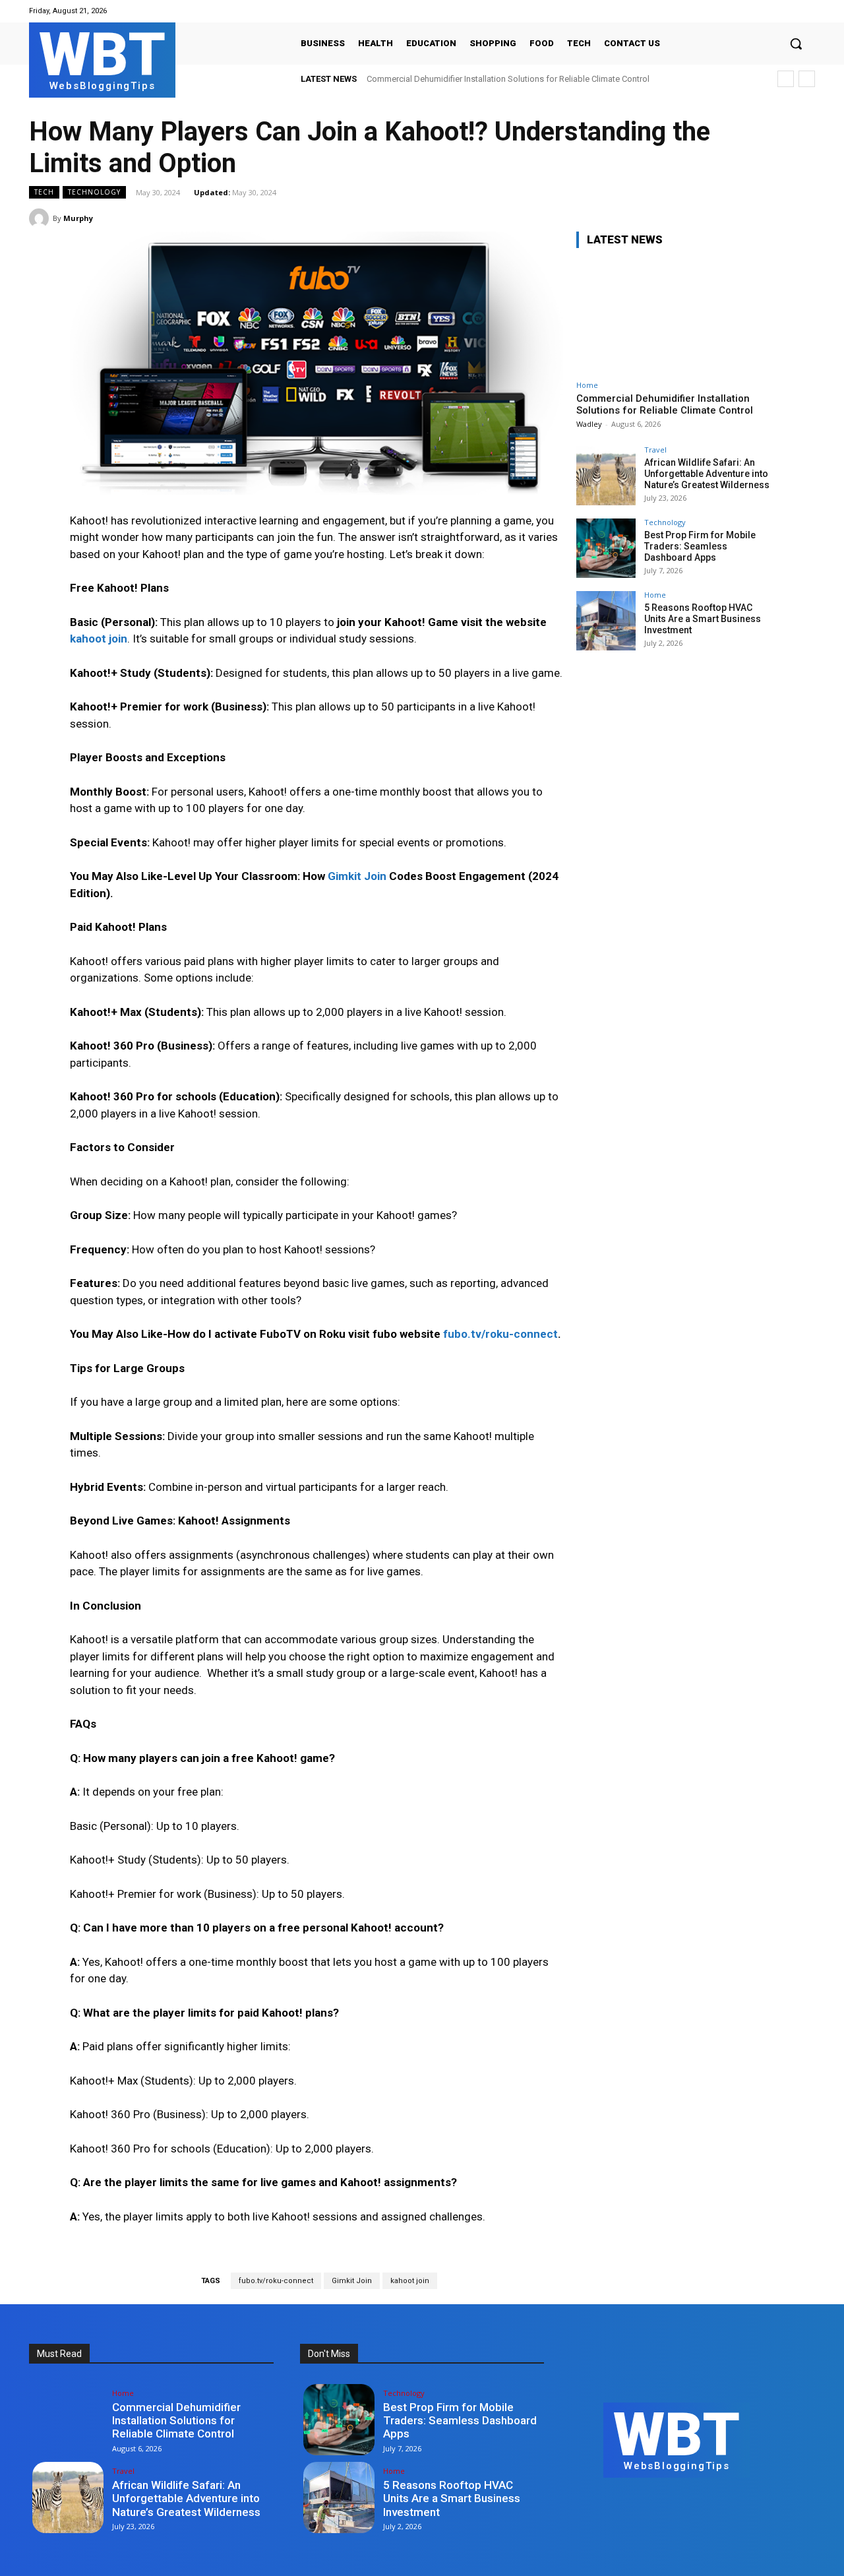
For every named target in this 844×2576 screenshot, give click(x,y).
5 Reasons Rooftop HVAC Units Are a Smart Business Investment (703, 619)
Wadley (589, 424)
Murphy (78, 218)
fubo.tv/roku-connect (276, 2281)
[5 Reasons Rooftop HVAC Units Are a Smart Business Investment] (606, 621)
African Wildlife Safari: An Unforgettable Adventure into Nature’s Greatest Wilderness (707, 474)
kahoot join (410, 2281)
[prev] (786, 79)
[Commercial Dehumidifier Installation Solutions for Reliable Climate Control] (675, 316)
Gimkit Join (352, 2281)
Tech (44, 192)
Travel (655, 450)
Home (587, 385)
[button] (796, 44)
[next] (807, 79)
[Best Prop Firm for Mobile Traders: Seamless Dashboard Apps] (606, 548)
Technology (94, 192)
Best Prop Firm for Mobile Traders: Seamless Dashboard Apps (700, 546)
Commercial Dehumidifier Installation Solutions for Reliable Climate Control (508, 79)
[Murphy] (41, 218)
